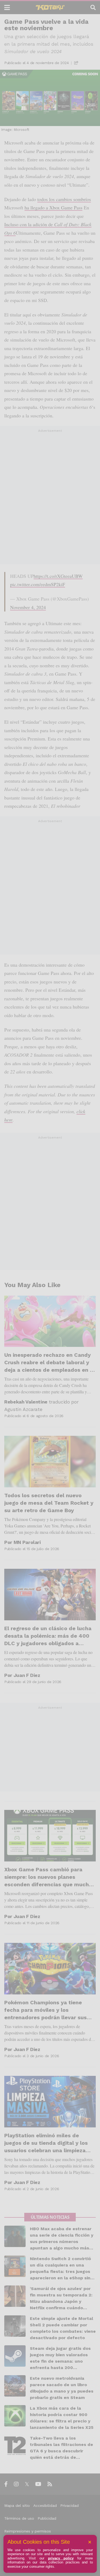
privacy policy (61, 2558)
